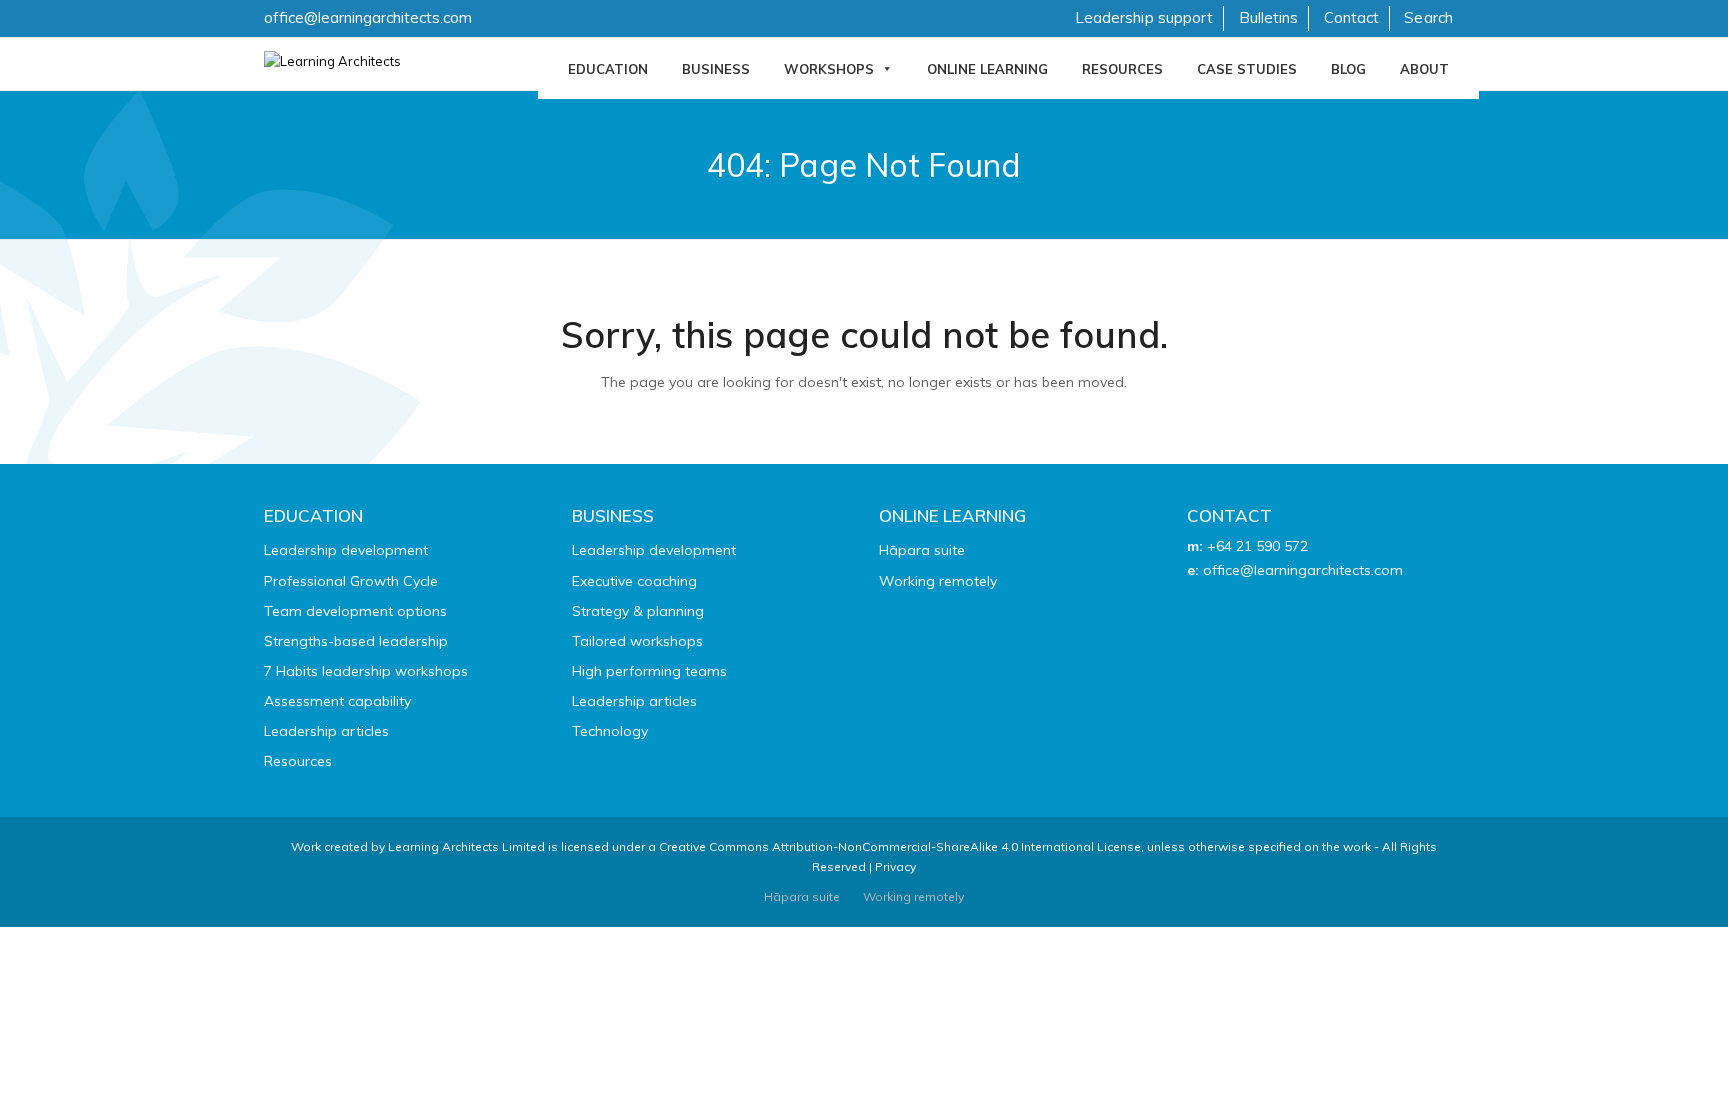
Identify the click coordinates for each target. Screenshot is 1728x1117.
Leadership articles (326, 731)
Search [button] (1428, 17)
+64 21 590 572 (1257, 546)
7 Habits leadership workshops (366, 671)
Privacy (895, 866)
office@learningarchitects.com (368, 17)
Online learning (987, 69)
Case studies (1247, 69)
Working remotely (938, 581)
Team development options (355, 611)
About (1424, 69)
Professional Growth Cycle (351, 581)
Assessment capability (337, 701)
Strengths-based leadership (356, 641)
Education (608, 69)
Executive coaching (634, 581)
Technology (610, 731)
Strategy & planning (638, 611)
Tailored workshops (637, 641)
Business (716, 69)
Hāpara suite (922, 550)
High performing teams (649, 671)
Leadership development (346, 550)
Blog (1348, 69)
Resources (1122, 69)
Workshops (829, 69)
